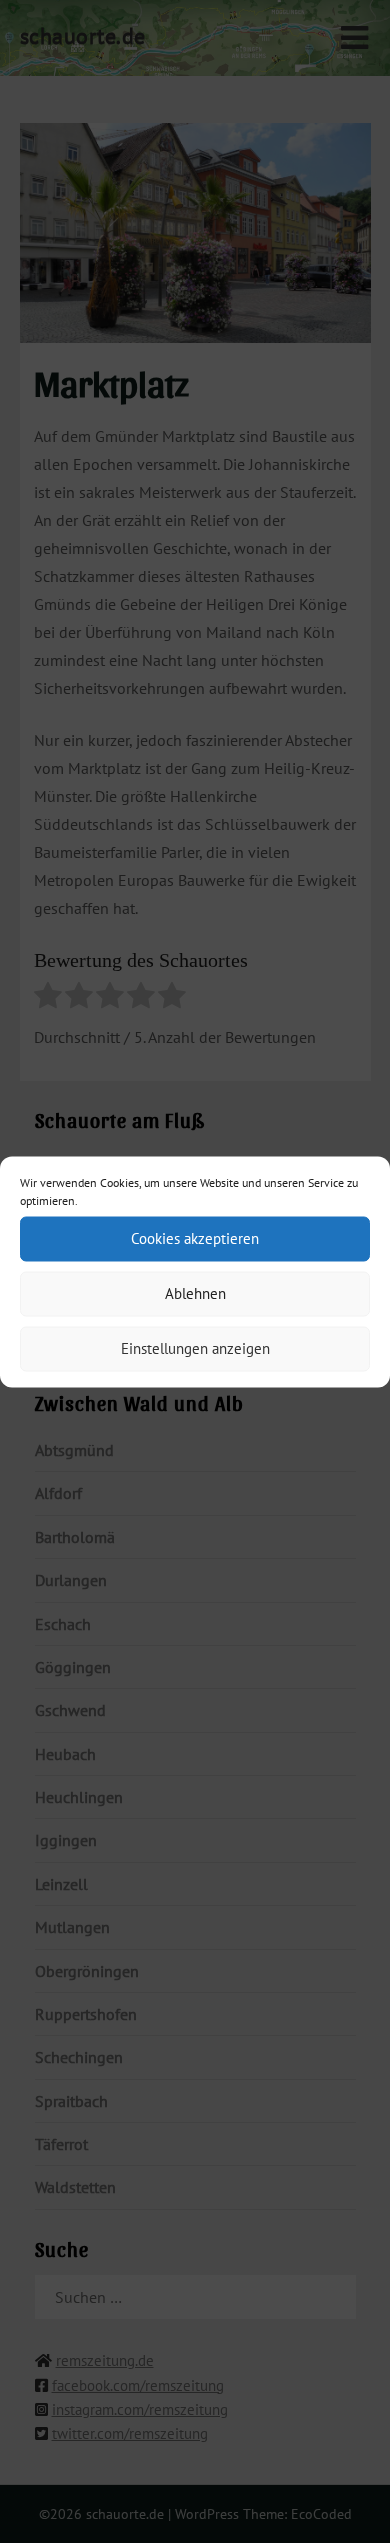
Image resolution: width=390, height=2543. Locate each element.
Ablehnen (195, 1293)
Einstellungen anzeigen (195, 1348)
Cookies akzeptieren (195, 1238)
